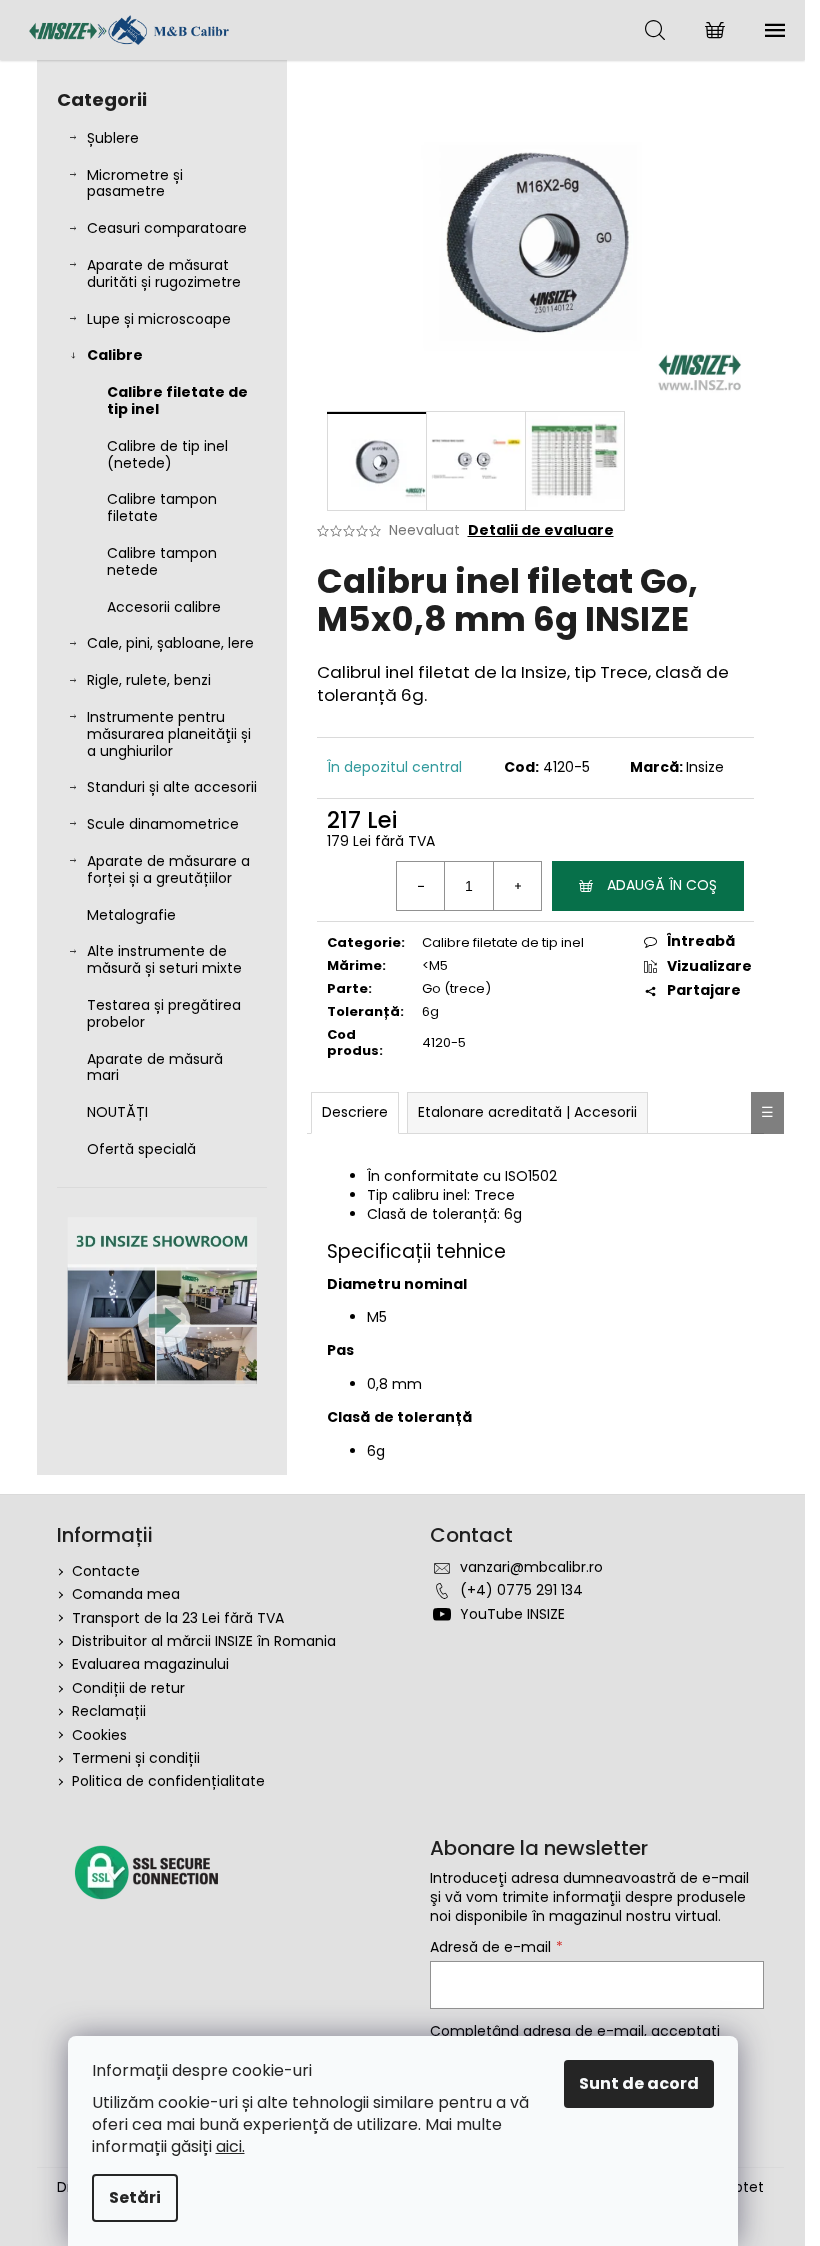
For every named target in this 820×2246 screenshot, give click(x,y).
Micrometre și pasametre (135, 183)
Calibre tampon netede (162, 561)
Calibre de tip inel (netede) (167, 454)
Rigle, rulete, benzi (149, 680)
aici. (230, 2146)
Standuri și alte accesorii (172, 787)
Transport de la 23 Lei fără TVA (178, 1618)
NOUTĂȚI (117, 1112)
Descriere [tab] (355, 1112)
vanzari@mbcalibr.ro (531, 1567)
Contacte (106, 1571)
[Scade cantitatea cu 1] (421, 886)
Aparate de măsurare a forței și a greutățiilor (168, 869)
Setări (135, 2197)
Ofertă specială (141, 1149)
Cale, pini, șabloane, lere (170, 643)
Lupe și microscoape (159, 319)
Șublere (113, 138)
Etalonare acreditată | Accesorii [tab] (527, 1112)
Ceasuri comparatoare (167, 228)
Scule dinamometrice (163, 824)
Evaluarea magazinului (150, 1664)
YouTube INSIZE (512, 1614)
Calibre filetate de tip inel (177, 400)
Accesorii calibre (164, 607)
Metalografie (131, 915)
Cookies (99, 1735)
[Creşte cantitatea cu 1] (517, 886)
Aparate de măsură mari (155, 1067)
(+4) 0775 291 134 (521, 1590)
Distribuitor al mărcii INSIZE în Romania (204, 1641)
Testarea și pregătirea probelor (164, 1013)
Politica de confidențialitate (168, 1781)
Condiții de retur (128, 1688)
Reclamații (109, 1711)
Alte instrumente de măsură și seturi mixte (164, 959)
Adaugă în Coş (662, 885)
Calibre (115, 355)
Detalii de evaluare (541, 530)
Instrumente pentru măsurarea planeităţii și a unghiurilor (169, 734)
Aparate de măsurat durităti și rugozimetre (164, 273)
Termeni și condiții (136, 1758)
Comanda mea (126, 1594)
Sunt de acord (639, 2083)
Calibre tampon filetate (162, 507)
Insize (705, 767)
